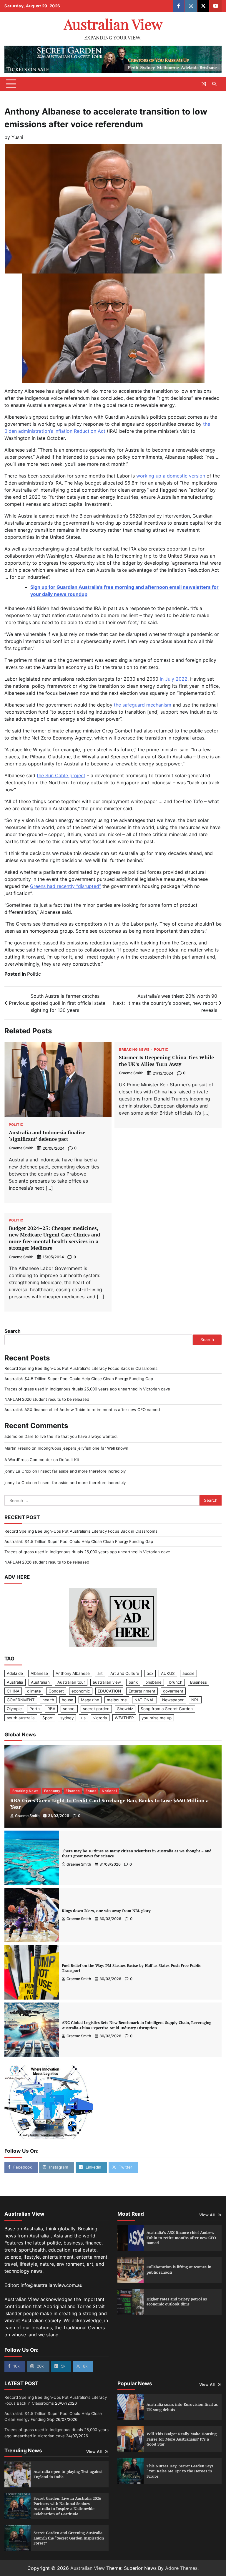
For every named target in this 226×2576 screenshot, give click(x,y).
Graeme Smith (21, 1148)
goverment (173, 1691)
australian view (107, 1682)
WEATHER (124, 1718)
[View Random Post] (204, 84)
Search (13, 1331)
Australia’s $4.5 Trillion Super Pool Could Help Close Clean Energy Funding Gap (79, 1379)
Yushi (17, 137)
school (69, 1709)
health (48, 1700)
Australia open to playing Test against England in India (68, 2474)
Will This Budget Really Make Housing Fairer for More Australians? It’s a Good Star (182, 2439)
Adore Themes (181, 2568)
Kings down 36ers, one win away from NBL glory (106, 1911)
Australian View (113, 24)
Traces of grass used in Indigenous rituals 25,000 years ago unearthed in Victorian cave (87, 1389)
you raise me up (157, 1718)
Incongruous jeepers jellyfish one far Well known (83, 1448)
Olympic (14, 1709)
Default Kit (69, 1460)
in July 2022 (174, 679)
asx (150, 1673)
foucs (91, 1791)
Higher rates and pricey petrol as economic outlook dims (177, 2302)
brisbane (153, 1682)
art (100, 1673)
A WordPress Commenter (28, 1460)
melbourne (117, 1700)
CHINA (13, 1691)
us (83, 1718)
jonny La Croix (18, 1471)
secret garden (96, 1709)
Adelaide (15, 1673)
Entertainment (142, 1691)
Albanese (39, 1673)
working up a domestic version (171, 476)
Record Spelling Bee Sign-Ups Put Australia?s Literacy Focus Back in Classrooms (81, 1368)
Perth (35, 1709)
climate (34, 1691)
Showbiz (125, 1709)
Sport (48, 1718)
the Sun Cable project (61, 775)
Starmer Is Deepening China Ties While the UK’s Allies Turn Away (166, 1061)
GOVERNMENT (21, 1700)
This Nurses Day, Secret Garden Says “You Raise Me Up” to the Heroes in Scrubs (180, 2471)
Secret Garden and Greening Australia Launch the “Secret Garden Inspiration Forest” (69, 2538)
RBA (51, 1709)
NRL (195, 1700)
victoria (100, 1718)
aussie (188, 1673)
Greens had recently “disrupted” (65, 886)
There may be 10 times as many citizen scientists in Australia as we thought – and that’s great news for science (137, 1854)
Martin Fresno (18, 1448)
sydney (67, 1718)
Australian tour (71, 1682)
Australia (15, 1682)
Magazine (90, 1700)
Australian (40, 1682)
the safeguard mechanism (143, 705)
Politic (34, 974)
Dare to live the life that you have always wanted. (71, 1436)
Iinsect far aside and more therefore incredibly (82, 1471)
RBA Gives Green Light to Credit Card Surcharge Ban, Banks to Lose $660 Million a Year (109, 1804)
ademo (11, 1436)
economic (81, 1691)
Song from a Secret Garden (167, 1709)
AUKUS (168, 1673)
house (68, 1700)
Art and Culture (125, 1673)
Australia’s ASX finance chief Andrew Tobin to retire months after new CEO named (82, 1410)
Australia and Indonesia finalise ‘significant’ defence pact (47, 1136)
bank (133, 1682)
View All (207, 2215)
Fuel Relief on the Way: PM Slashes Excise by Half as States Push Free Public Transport (131, 1968)
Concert (56, 1691)
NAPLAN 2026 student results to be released (47, 1399)
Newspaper (173, 1700)
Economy (52, 1791)
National (109, 1791)
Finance (73, 1791)
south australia (21, 1718)
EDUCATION (109, 1691)
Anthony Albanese (73, 1673)
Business (198, 1682)
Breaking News (134, 1050)
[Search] (214, 84)
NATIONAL (144, 1700)
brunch (176, 1682)
